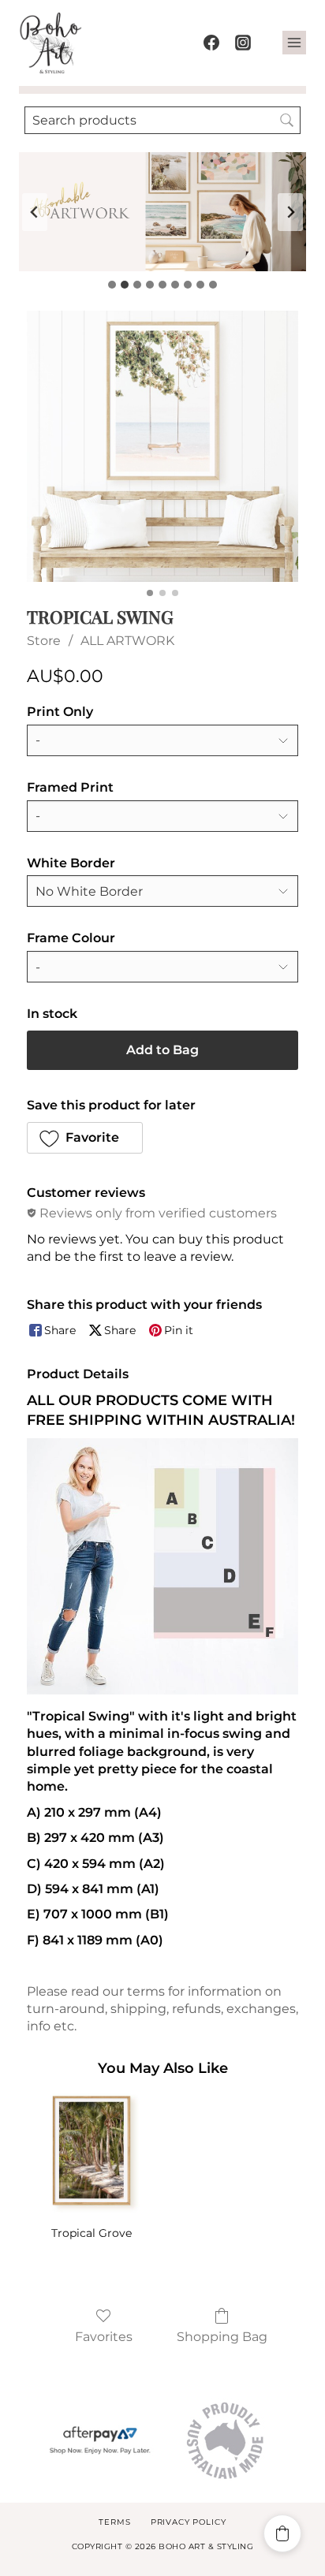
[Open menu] (294, 43)
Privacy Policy (189, 2522)
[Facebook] (211, 43)
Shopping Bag (222, 2337)
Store (44, 641)
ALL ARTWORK (127, 641)
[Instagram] (243, 43)
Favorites (104, 2337)
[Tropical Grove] (92, 2153)
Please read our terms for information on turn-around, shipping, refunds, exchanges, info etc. (162, 2009)
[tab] (112, 285)
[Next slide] (290, 212)
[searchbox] (162, 120)
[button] (85, 1138)
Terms (114, 2522)
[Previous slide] (35, 212)
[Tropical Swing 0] (162, 446)
